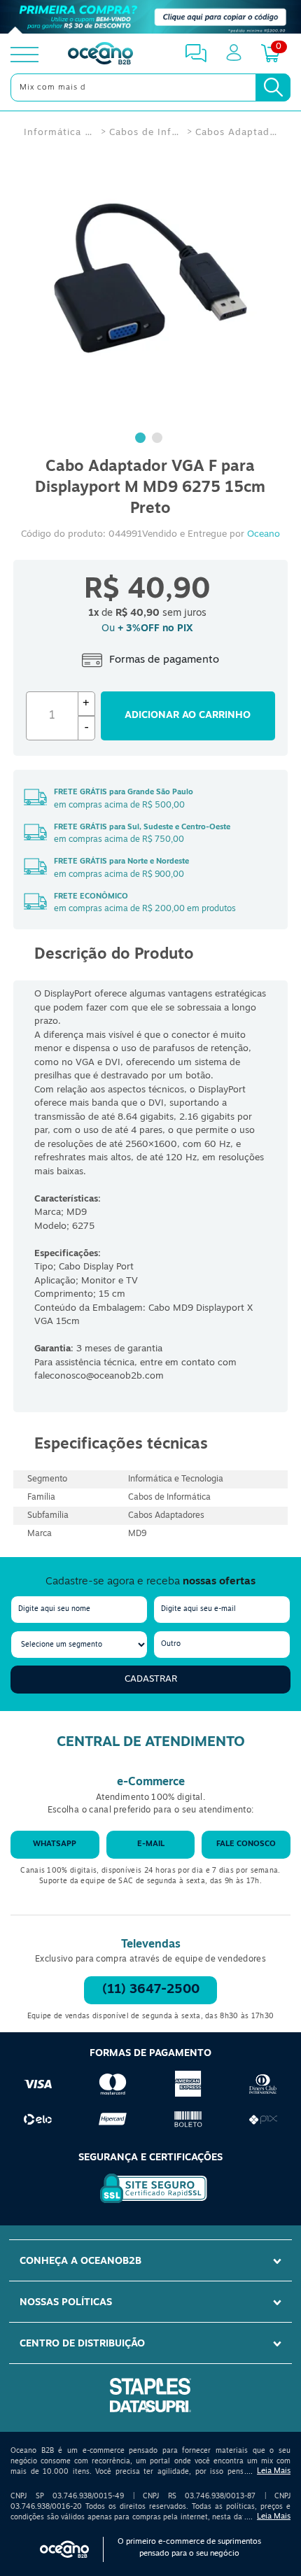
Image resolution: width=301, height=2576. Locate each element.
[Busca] (273, 87)
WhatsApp (55, 1844)
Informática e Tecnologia (59, 133)
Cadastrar (151, 1679)
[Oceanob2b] (100, 55)
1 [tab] (142, 439)
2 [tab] (159, 439)
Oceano (264, 534)
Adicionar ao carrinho (188, 716)
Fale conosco (246, 1844)
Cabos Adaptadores (237, 133)
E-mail (151, 1844)
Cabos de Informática (145, 133)
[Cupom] (150, 17)
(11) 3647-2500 (151, 1990)
